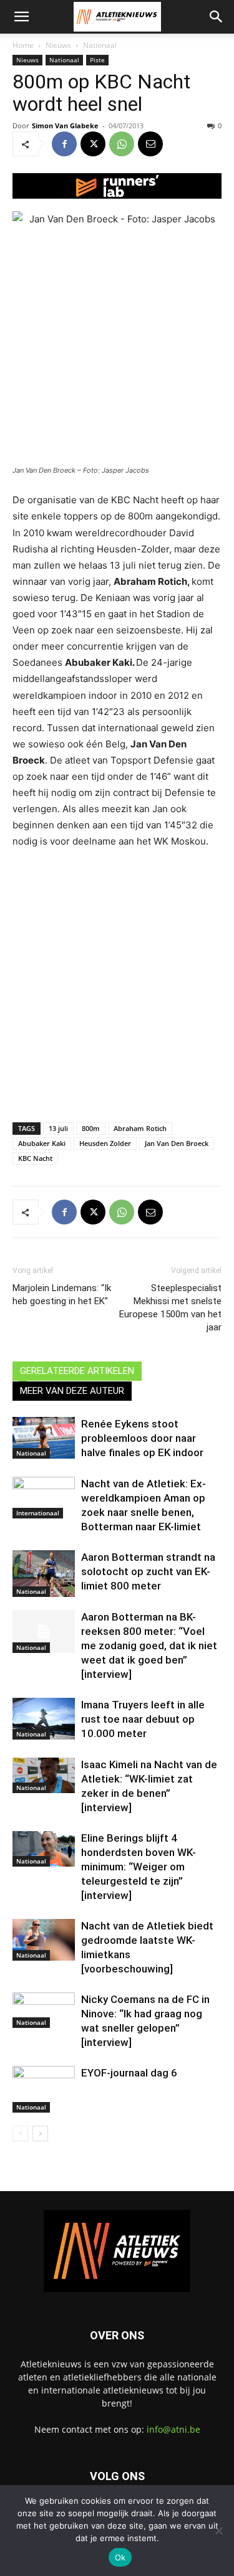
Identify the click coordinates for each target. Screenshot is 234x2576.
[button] (21, 17)
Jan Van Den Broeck (177, 1143)
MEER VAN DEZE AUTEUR (72, 1391)
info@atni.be (173, 2429)
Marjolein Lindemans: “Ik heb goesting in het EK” (62, 1295)
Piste (97, 60)
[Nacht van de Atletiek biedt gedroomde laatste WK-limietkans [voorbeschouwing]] (44, 1940)
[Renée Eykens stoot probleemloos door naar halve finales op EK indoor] (44, 1438)
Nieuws (58, 45)
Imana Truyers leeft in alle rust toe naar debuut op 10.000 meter (143, 1719)
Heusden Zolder (105, 1143)
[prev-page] (20, 2133)
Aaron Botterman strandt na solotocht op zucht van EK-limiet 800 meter (148, 1571)
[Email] (150, 144)
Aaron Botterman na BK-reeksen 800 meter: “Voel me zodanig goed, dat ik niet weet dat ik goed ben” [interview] (149, 1646)
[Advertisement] (117, 983)
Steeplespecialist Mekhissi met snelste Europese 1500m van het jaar (170, 1308)
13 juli (58, 1128)
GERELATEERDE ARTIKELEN (77, 1371)
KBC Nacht (35, 1158)
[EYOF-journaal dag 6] (44, 2089)
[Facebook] (64, 144)
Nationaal (100, 45)
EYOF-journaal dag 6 (129, 2073)
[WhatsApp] (122, 144)
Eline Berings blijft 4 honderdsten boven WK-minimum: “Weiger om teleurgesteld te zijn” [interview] (139, 1867)
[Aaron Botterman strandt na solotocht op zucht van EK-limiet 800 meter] (44, 1574)
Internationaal (38, 1513)
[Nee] (218, 2531)
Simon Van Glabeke (65, 125)
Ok (120, 2557)
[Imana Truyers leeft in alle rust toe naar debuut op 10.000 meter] (44, 1719)
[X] (93, 144)
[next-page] (40, 2133)
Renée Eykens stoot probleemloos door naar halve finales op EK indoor (142, 1438)
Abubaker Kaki (42, 1143)
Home (23, 45)
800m (91, 1128)
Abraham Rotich (140, 1128)
